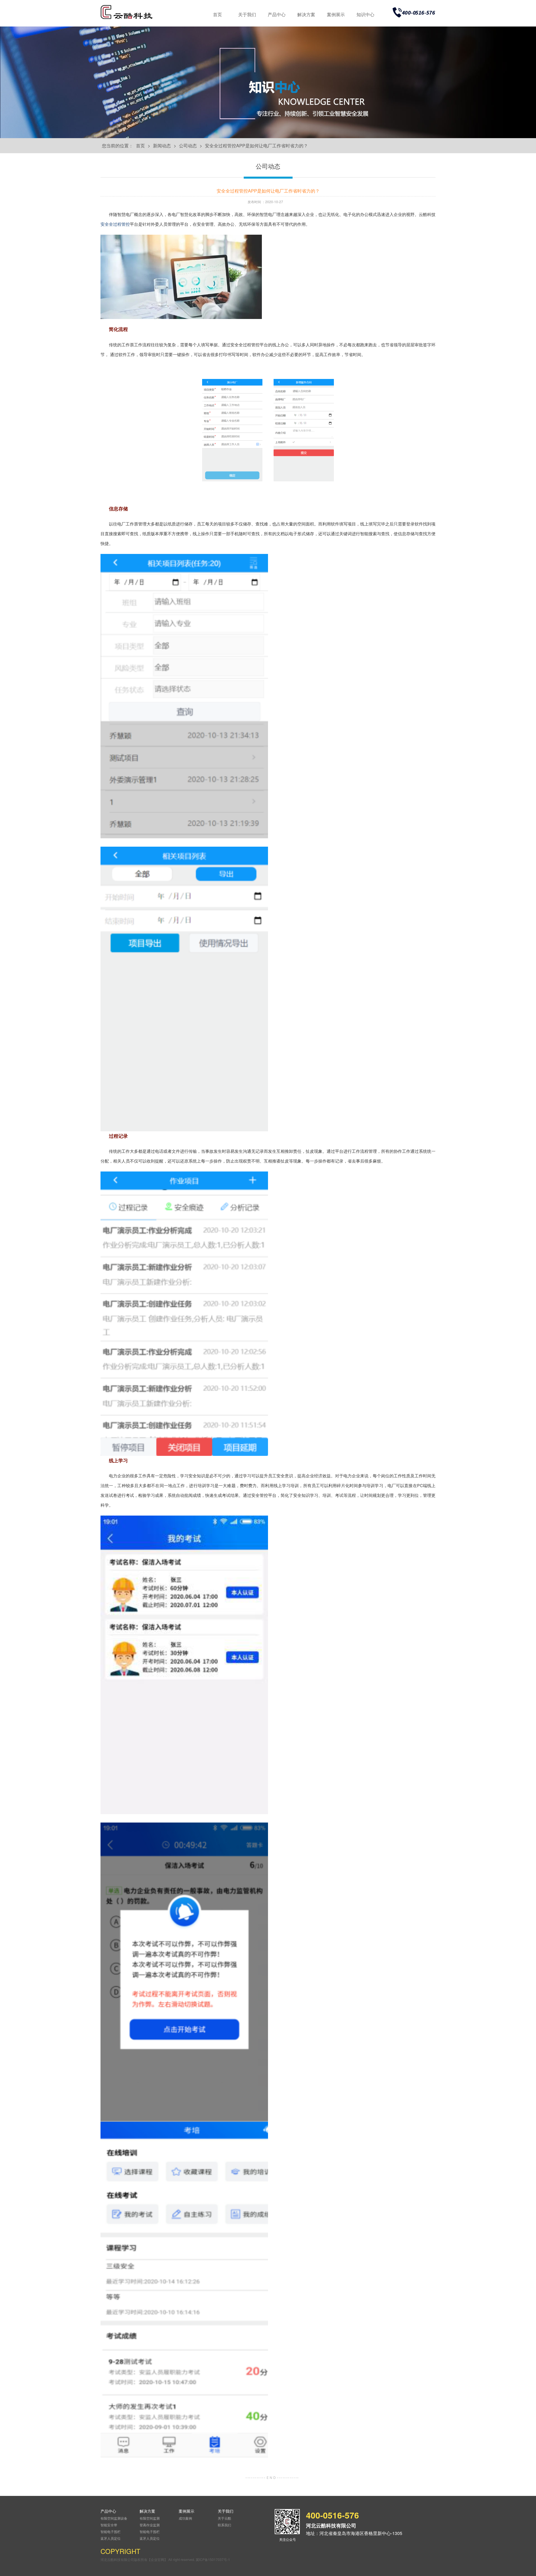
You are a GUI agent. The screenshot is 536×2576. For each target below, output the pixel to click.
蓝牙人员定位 (111, 2538)
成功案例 (185, 2518)
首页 (217, 14)
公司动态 (188, 146)
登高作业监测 (150, 2525)
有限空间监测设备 (114, 2518)
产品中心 (277, 14)
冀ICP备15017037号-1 (213, 2559)
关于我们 (247, 14)
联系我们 (224, 2525)
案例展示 (336, 14)
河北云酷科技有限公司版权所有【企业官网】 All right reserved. (148, 2559)
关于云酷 (224, 2518)
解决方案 (306, 14)
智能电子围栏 (111, 2531)
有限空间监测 (150, 2518)
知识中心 (365, 14)
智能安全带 (109, 2525)
